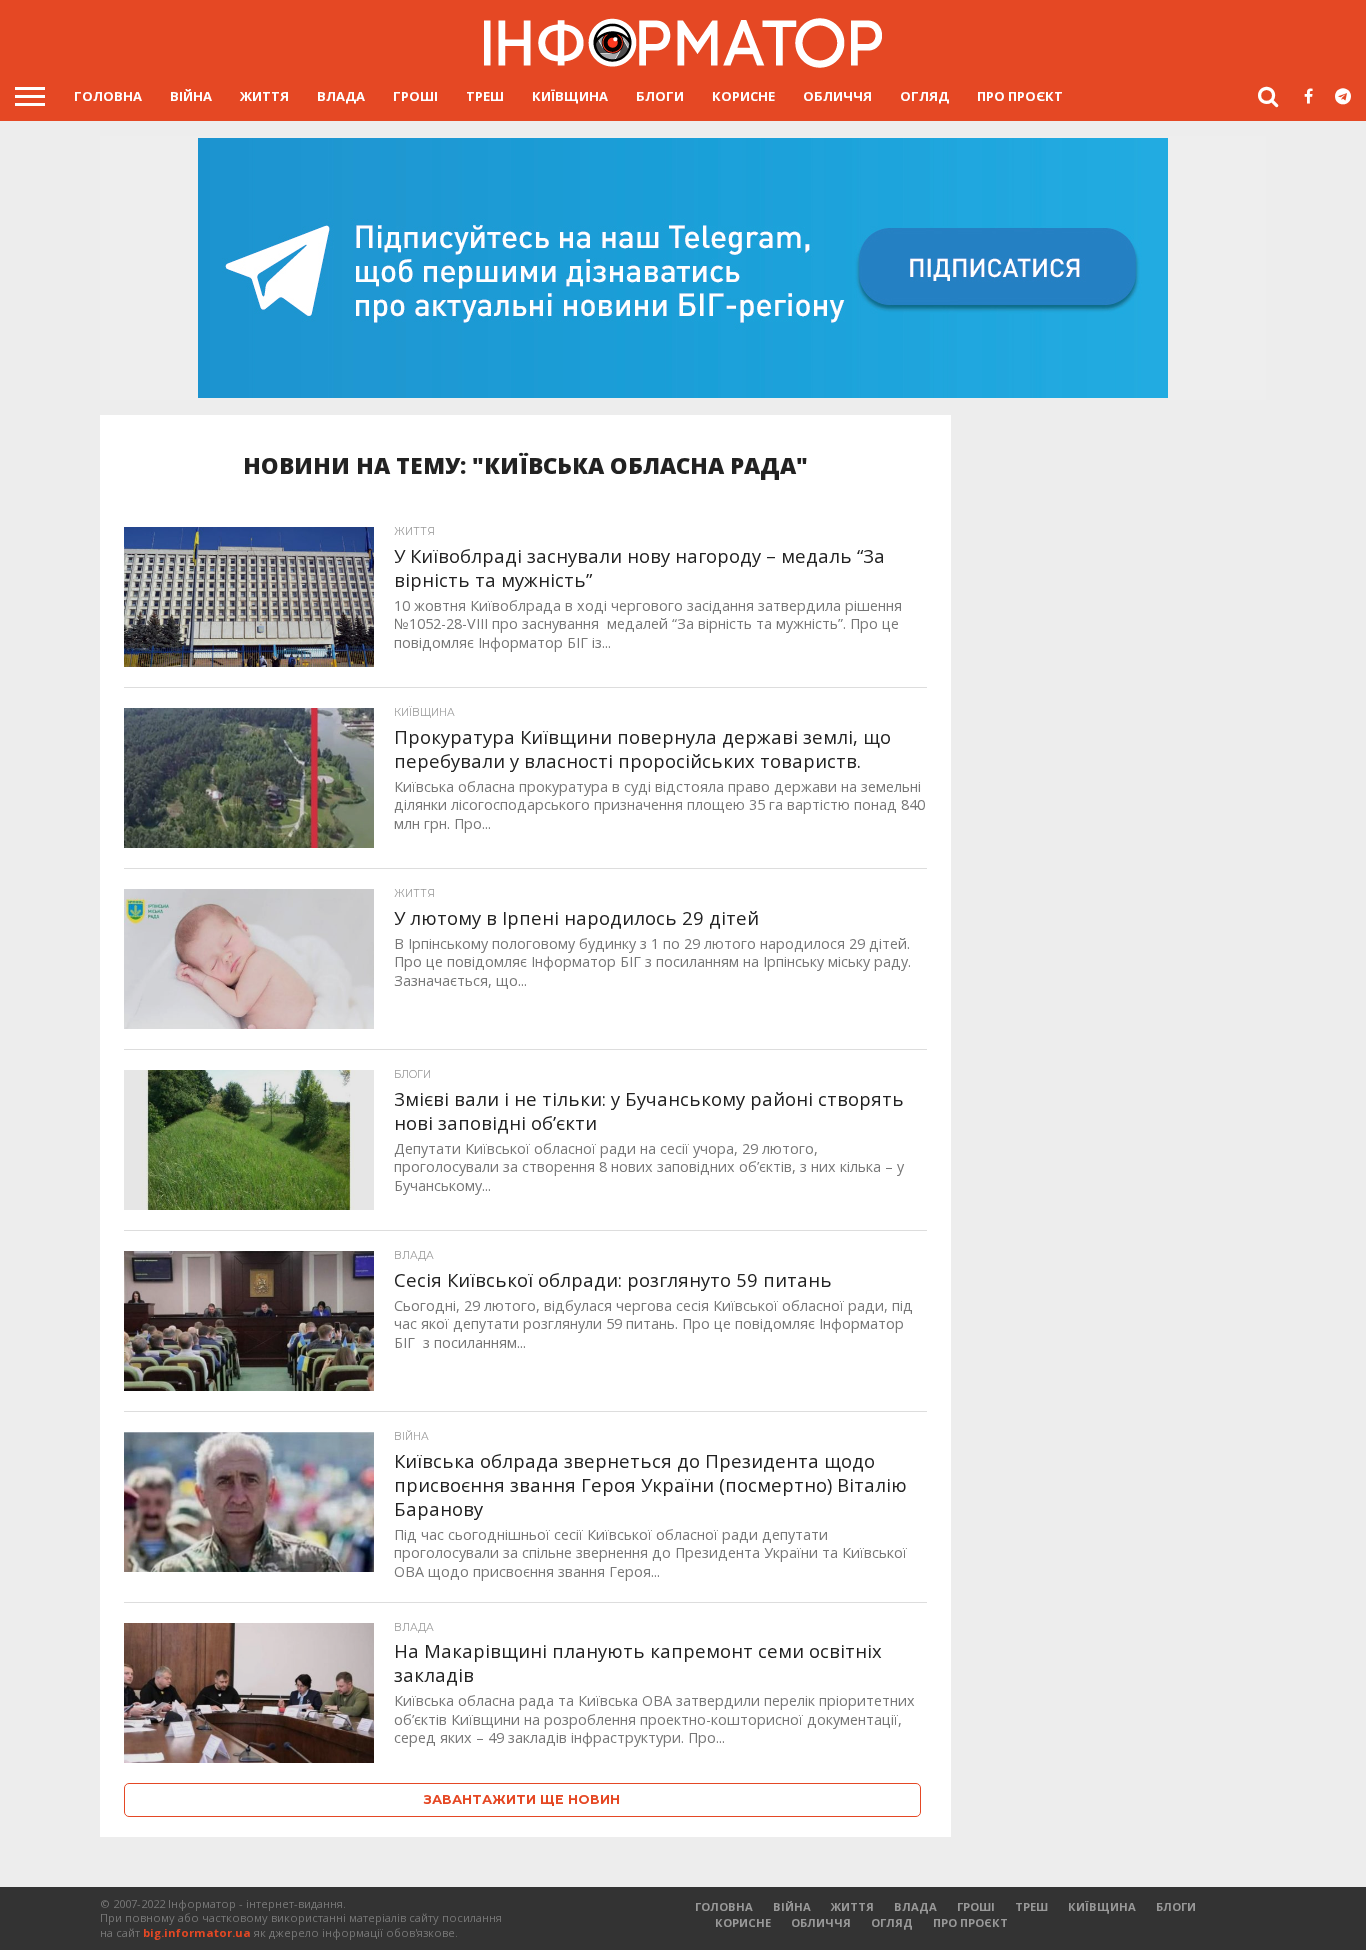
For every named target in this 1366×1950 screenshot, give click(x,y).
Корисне (743, 96)
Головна (108, 96)
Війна (191, 96)
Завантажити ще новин (522, 1799)
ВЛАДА (341, 96)
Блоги (660, 96)
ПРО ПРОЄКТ (1020, 96)
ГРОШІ (415, 96)
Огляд (924, 96)
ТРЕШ (485, 96)
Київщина (570, 96)
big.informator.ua (197, 1932)
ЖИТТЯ (264, 96)
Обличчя (837, 96)
